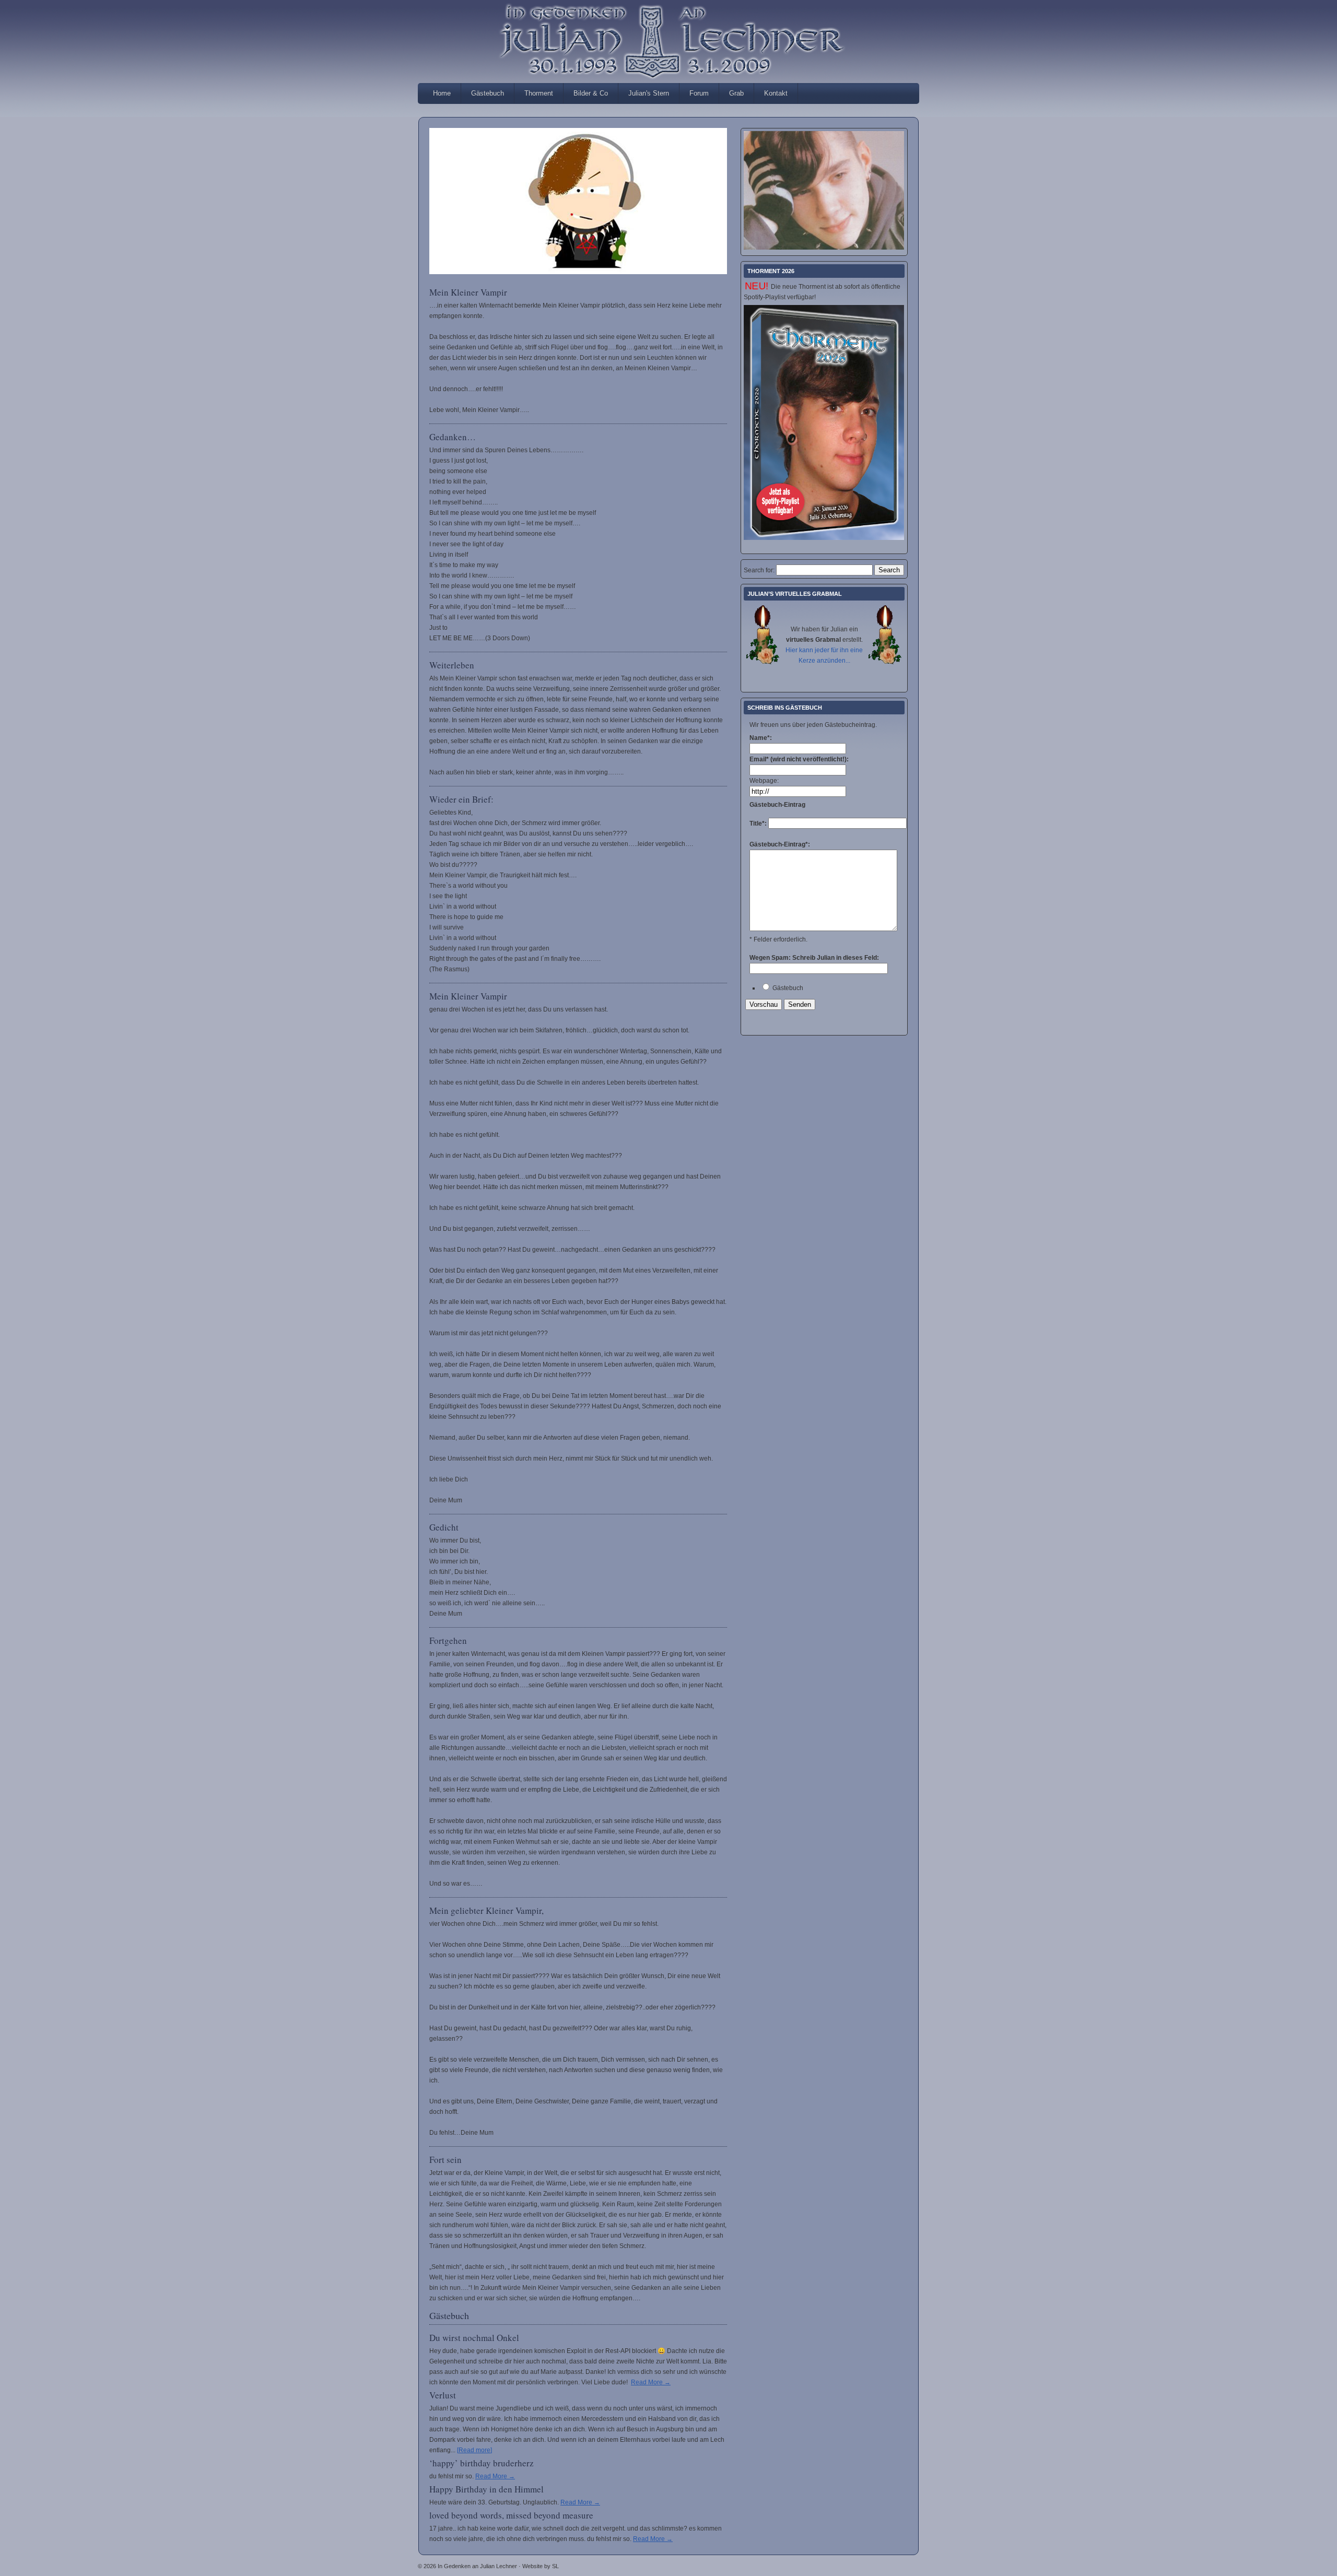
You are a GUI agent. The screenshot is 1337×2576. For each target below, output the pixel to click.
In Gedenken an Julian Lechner (668, 16)
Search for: (759, 570)
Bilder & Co (591, 93)
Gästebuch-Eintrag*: (780, 844)
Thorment (539, 93)
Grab (736, 93)
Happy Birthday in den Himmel (486, 2489)
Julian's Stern (649, 93)
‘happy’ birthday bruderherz (482, 2463)
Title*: (759, 824)
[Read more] (474, 2450)
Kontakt (776, 93)
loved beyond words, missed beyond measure (511, 2515)
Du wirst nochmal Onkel (474, 2338)
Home (442, 93)
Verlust (443, 2395)
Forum (699, 93)
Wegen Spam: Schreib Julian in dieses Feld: (814, 958)
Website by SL (541, 2566)
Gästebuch (488, 93)
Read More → (651, 2382)
